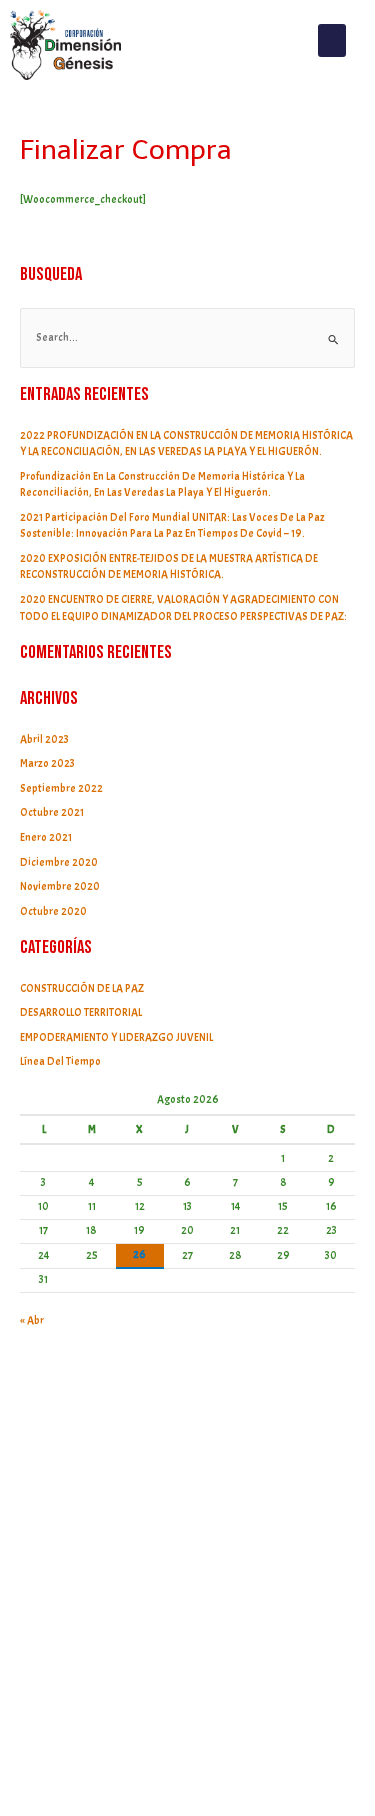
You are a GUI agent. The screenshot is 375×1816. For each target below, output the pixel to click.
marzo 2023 (47, 763)
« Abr (32, 1320)
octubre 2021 (52, 812)
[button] (332, 40)
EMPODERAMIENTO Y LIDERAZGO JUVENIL (116, 1037)
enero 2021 (46, 837)
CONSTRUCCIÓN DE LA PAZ (82, 988)
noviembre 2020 (60, 886)
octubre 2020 (53, 911)
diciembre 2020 (59, 862)
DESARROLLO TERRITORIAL (81, 1012)
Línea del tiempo (60, 1061)
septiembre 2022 (61, 788)
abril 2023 (44, 739)
